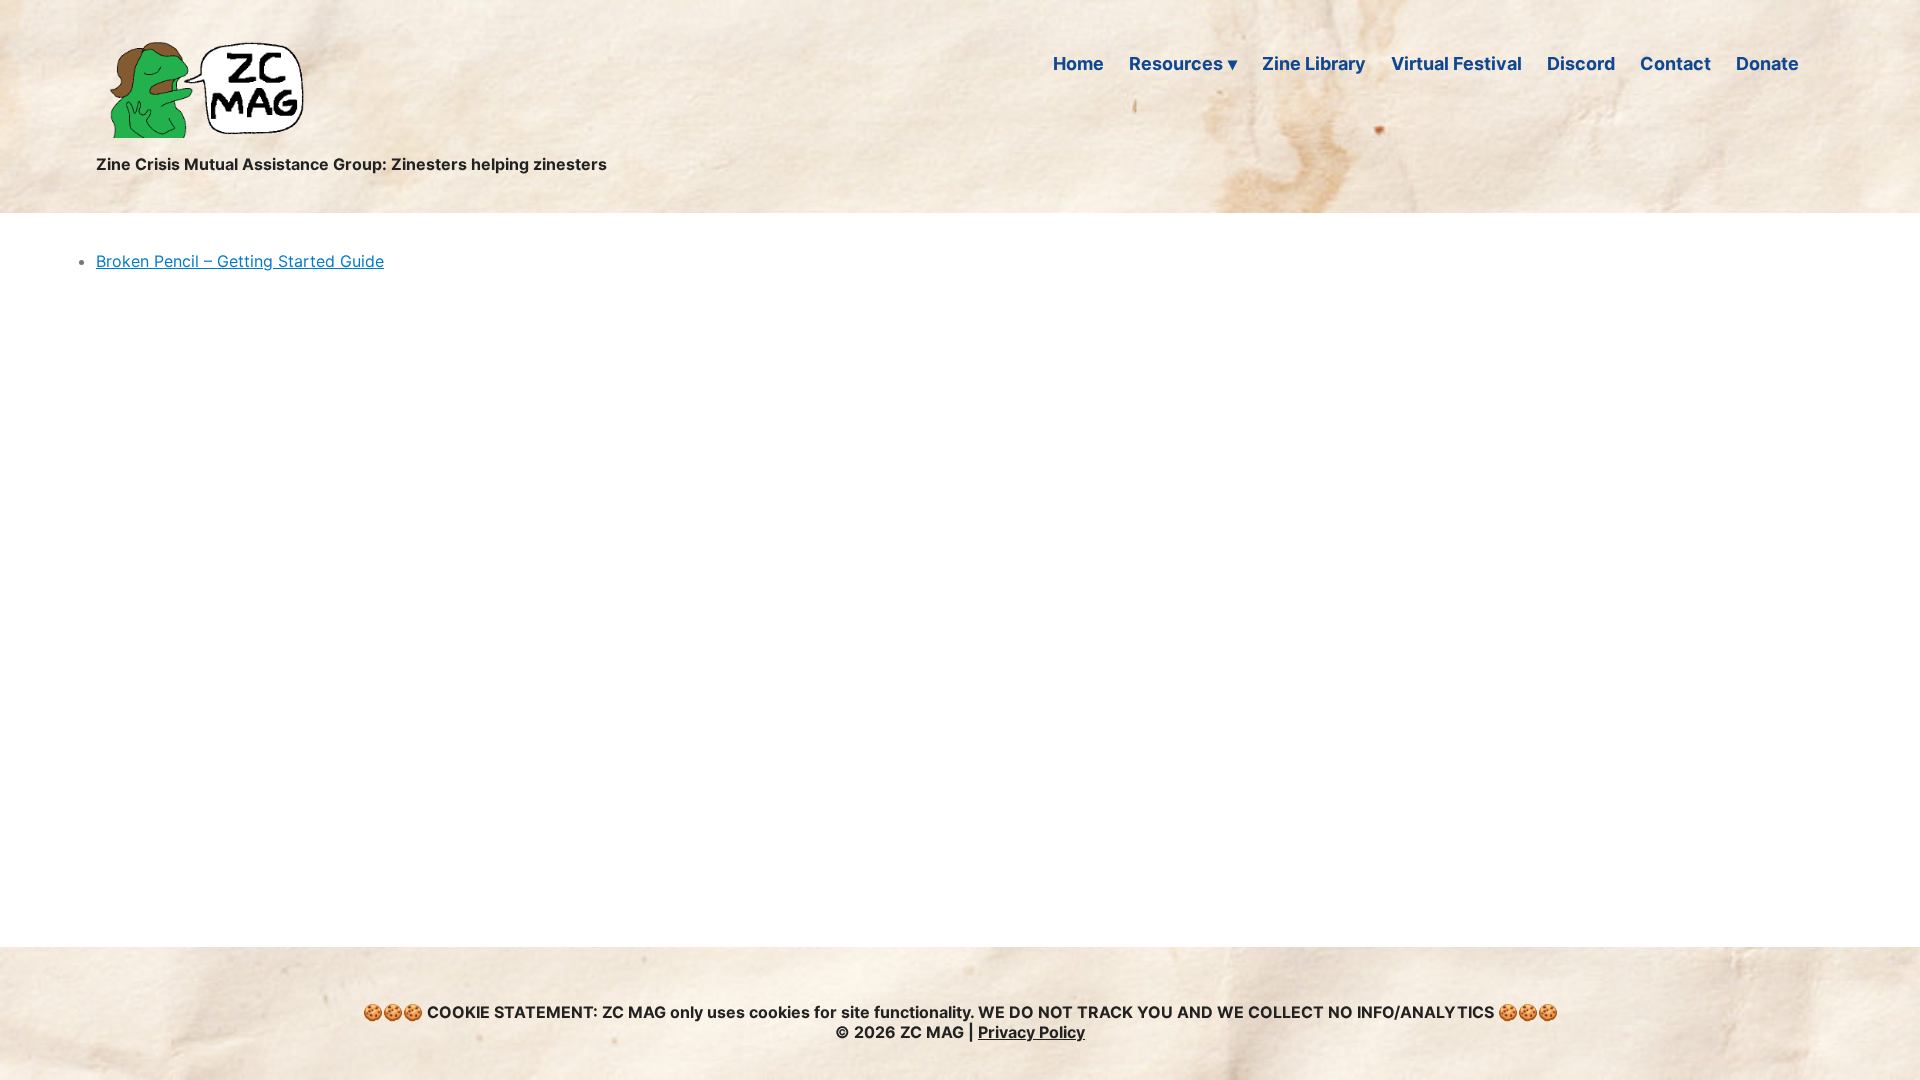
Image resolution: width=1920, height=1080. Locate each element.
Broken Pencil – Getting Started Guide (240, 261)
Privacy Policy (1031, 1032)
